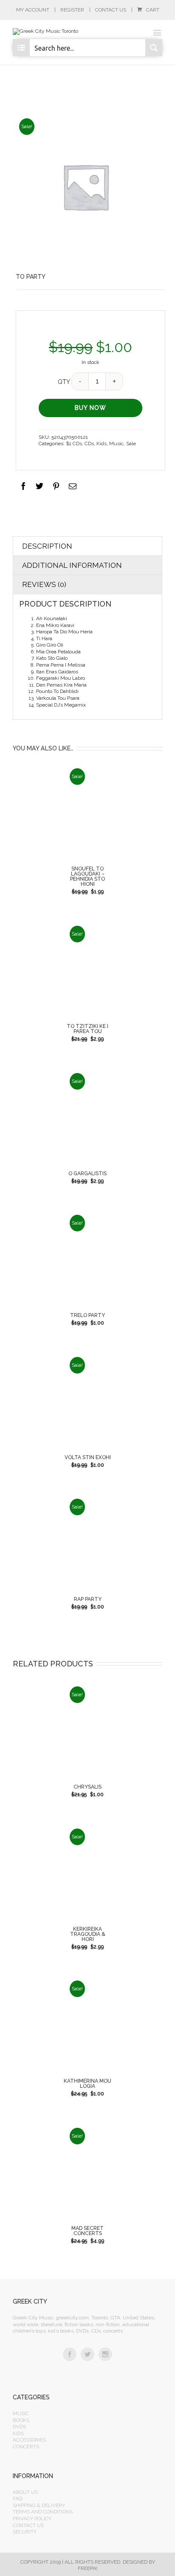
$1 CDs (74, 444)
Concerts (26, 2447)
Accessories (29, 2440)
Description (47, 546)
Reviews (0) (44, 584)
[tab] (87, 546)
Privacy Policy (32, 2519)
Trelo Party (87, 1315)
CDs (89, 444)
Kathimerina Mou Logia (87, 2084)
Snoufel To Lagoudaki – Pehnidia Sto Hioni (87, 876)
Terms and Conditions (43, 2512)
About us (25, 2492)
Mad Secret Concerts (87, 2231)
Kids (102, 444)
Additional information (72, 565)
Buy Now (91, 408)
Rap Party (88, 1599)
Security (25, 2532)
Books (21, 2420)
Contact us (28, 2525)
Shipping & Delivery (39, 2505)
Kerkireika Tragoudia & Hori (88, 1934)
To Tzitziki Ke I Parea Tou (87, 1029)
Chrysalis (87, 1787)
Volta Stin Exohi (88, 1457)
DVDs (19, 2427)
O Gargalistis (87, 1174)
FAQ (17, 2499)
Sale (131, 444)
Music (116, 444)
